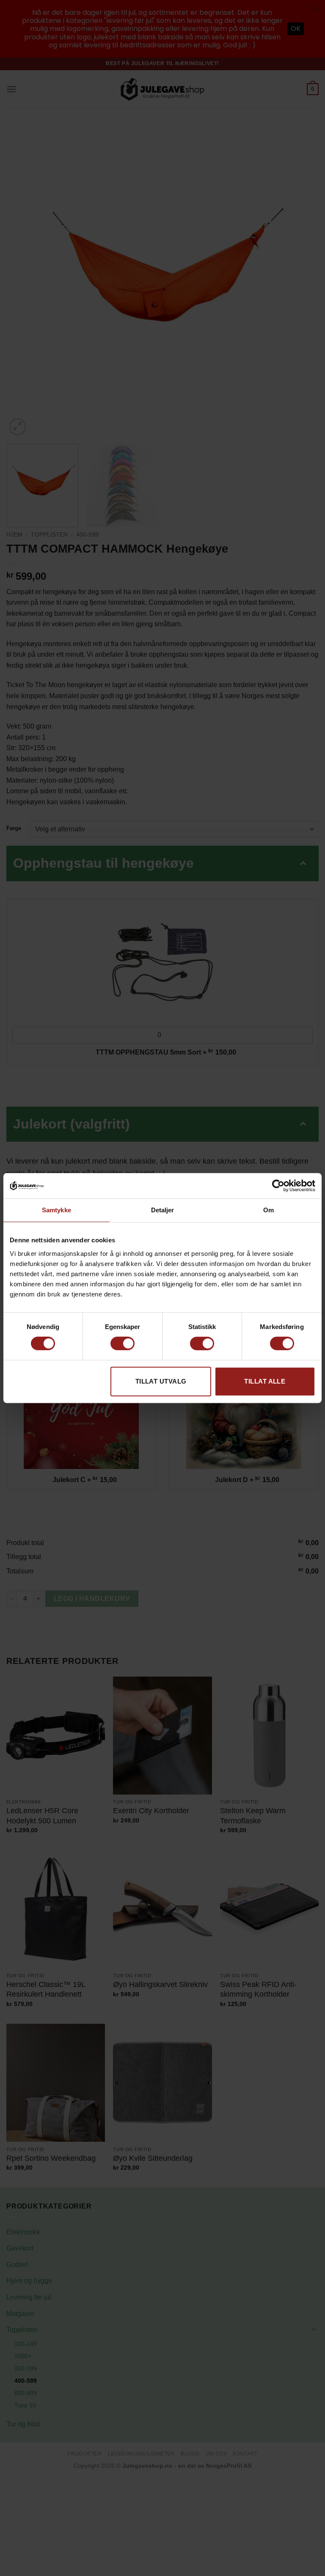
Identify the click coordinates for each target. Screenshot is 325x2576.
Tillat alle (265, 1381)
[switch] (123, 1343)
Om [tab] (269, 1210)
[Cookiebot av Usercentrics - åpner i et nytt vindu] (278, 1186)
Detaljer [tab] (163, 1210)
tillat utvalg (161, 1381)
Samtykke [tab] (56, 1210)
